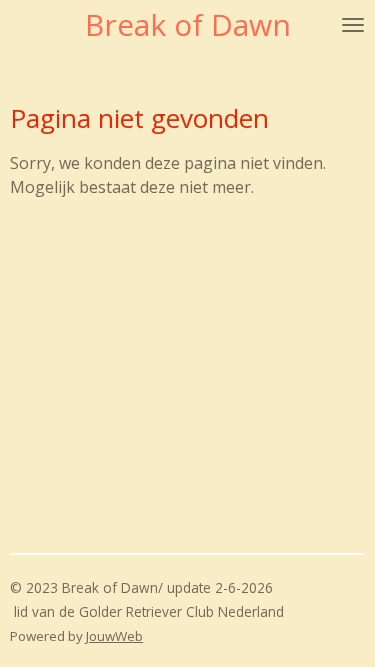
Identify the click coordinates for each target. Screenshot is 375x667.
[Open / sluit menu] (353, 25)
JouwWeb (114, 636)
